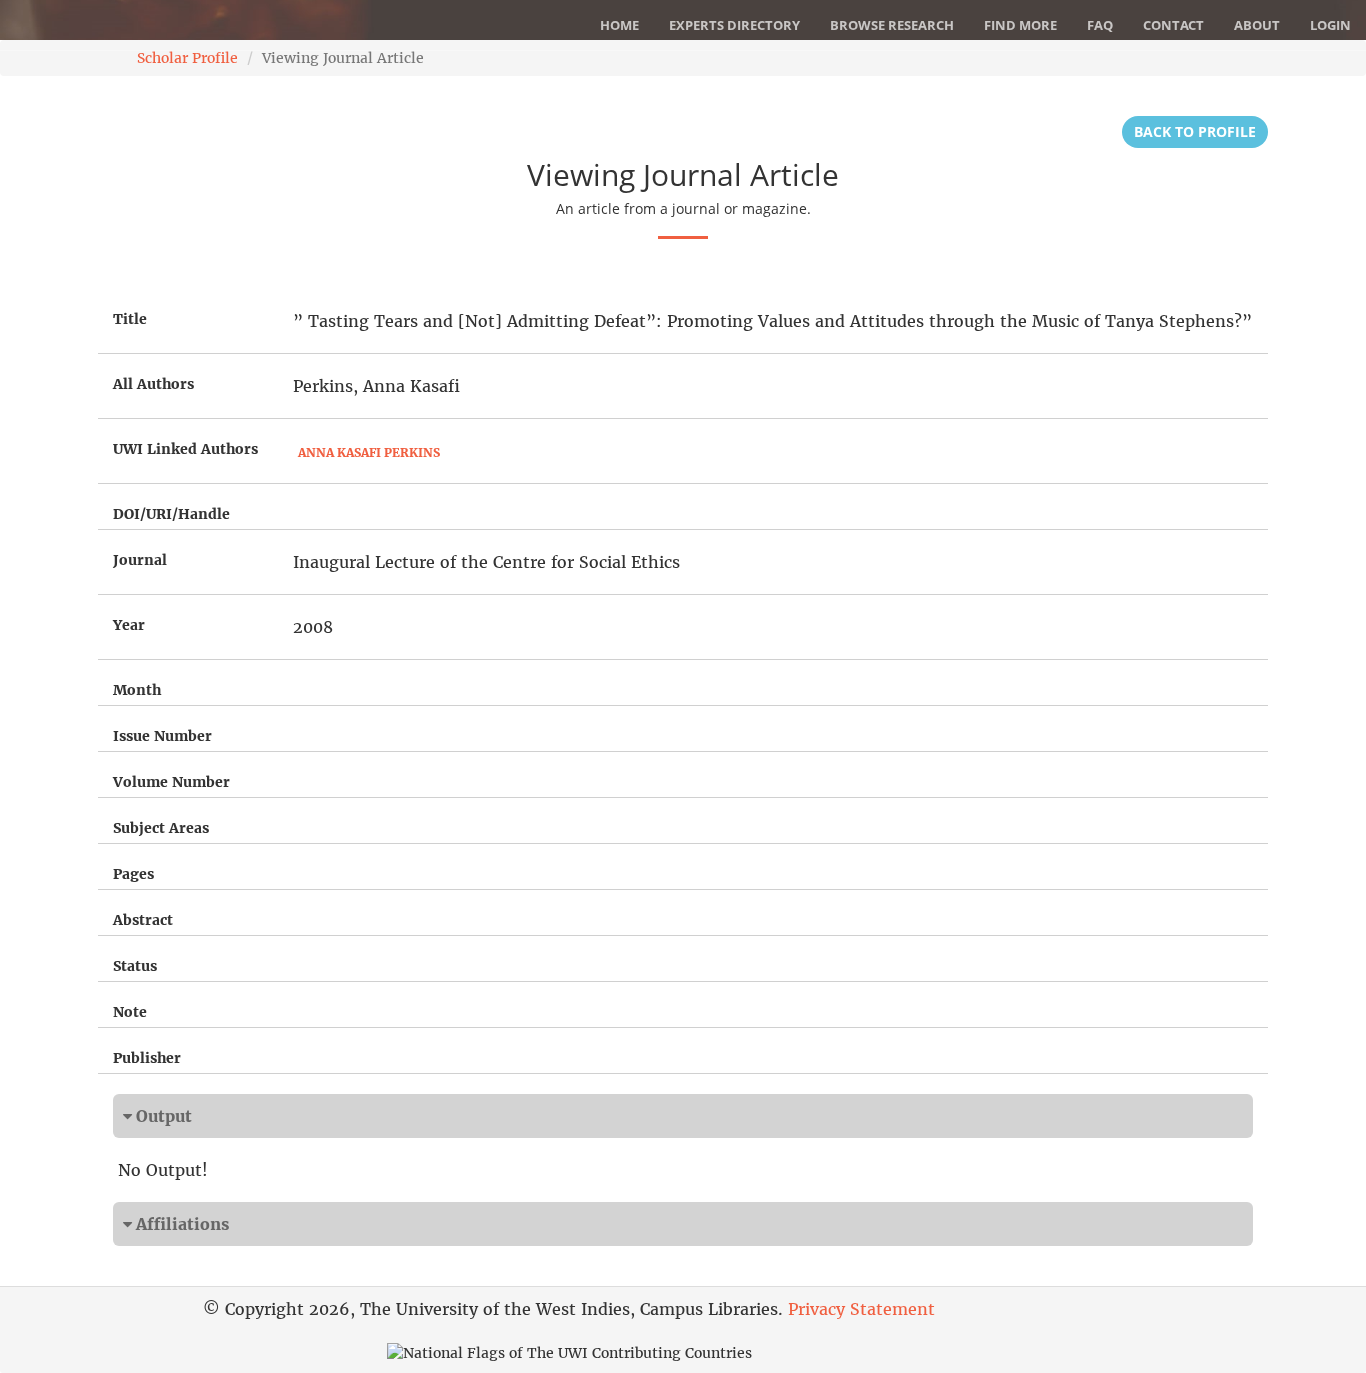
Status (135, 966)
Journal (140, 560)
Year (129, 625)
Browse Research (892, 25)
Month (137, 690)
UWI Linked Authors (185, 449)
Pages (133, 874)
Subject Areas (161, 828)
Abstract (143, 920)
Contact (1173, 25)
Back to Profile (1195, 131)
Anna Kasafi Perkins (369, 452)
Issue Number (162, 736)
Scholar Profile (187, 58)
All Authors (153, 384)
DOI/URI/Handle (171, 514)
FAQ (1100, 25)
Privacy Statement (861, 1309)
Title (130, 319)
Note (130, 1012)
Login (1330, 25)
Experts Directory (734, 25)
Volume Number (171, 782)
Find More (1020, 25)
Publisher (147, 1058)
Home (619, 25)
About (1257, 25)
